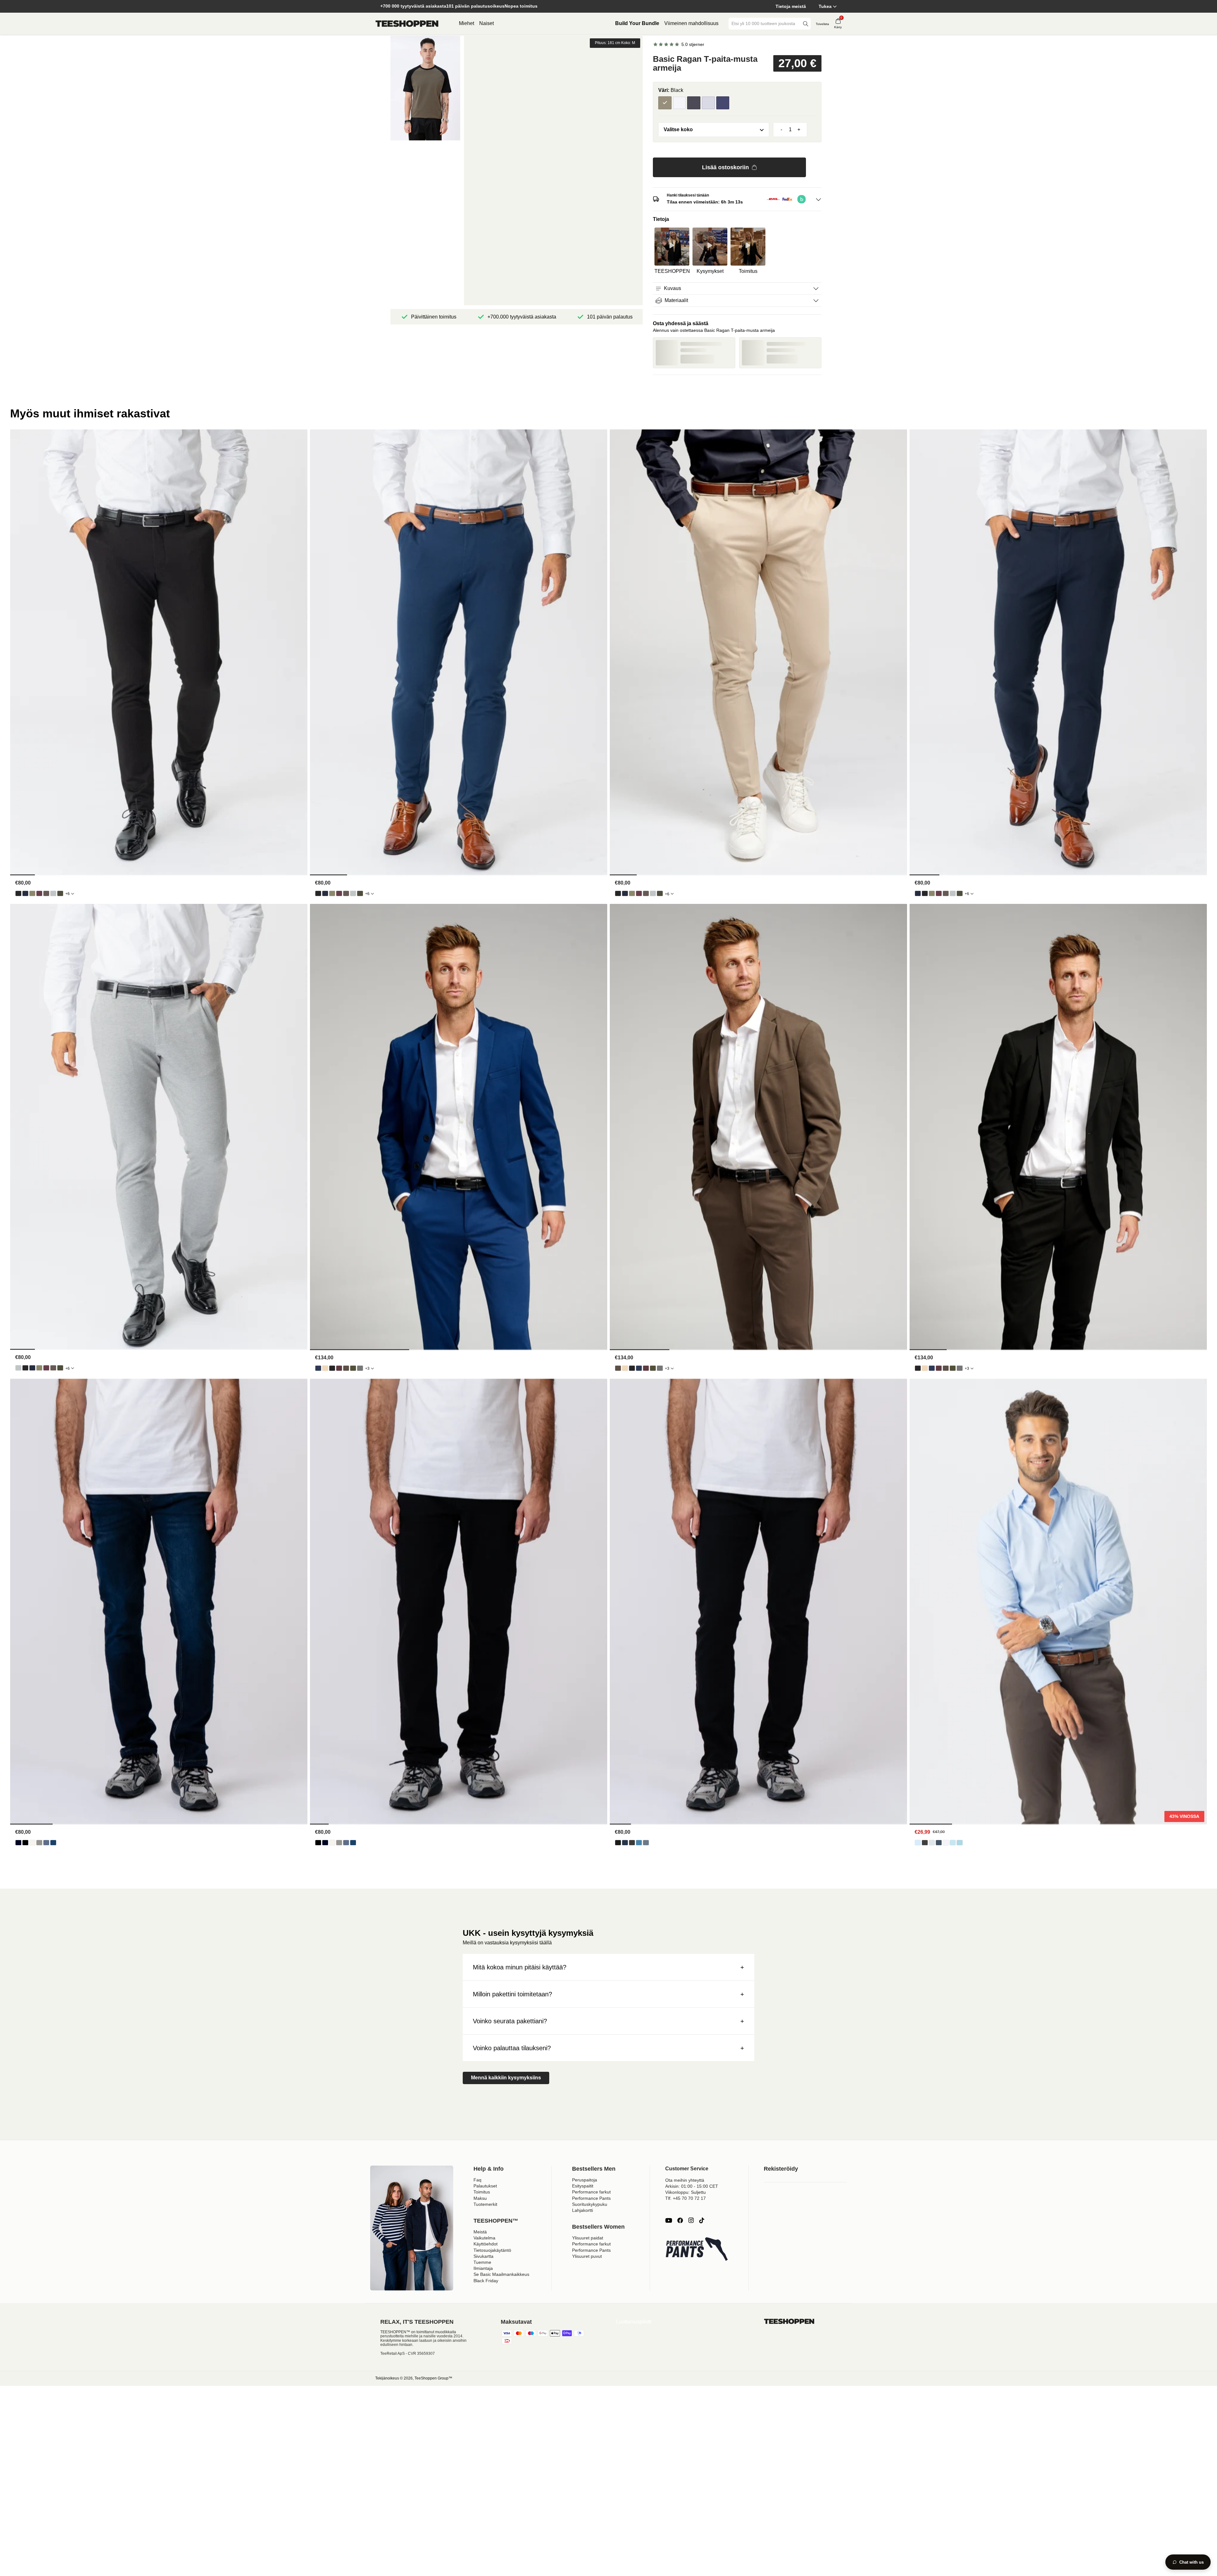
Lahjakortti (583, 2210)
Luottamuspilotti (634, 2322)
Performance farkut (591, 2192)
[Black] (665, 103)
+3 (367, 1368)
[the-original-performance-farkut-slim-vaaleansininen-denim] (639, 1843)
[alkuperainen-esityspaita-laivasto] (939, 1843)
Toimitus (482, 2192)
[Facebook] (680, 2220)
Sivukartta (483, 2256)
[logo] (407, 24)
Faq (477, 2180)
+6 (68, 894)
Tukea (825, 6)
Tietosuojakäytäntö (492, 2250)
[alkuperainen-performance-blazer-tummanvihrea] (353, 1368)
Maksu (480, 2198)
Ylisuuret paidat (588, 2238)
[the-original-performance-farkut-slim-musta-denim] (618, 1843)
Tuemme (482, 2262)
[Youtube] (669, 2220)
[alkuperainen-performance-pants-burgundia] (39, 893)
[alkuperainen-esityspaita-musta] (925, 1843)
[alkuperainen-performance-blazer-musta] (332, 1368)
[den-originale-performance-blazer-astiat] (325, 1368)
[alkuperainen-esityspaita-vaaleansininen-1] (918, 1843)
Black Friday (486, 2281)
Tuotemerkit (485, 2204)
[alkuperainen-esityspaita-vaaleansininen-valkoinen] (960, 1843)
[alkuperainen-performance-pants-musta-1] (18, 893)
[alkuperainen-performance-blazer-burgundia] (339, 1368)
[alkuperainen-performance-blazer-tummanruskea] (346, 1368)
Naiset (486, 23)
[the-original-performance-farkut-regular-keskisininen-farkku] (53, 1843)
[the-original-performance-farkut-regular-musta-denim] (25, 1843)
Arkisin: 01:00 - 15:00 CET (692, 2186)
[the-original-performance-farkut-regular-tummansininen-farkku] (18, 1843)
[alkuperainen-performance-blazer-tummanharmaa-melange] (360, 1368)
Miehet (467, 23)
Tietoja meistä (791, 6)
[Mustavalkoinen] (679, 103)
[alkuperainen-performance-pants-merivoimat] (25, 893)
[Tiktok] (702, 2220)
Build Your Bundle (637, 23)
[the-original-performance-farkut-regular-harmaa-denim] (39, 1843)
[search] (806, 24)
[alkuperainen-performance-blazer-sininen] (318, 1368)
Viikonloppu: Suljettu (686, 2192)
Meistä (480, 2232)
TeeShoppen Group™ (433, 2378)
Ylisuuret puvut (587, 2256)
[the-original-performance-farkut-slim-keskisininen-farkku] (646, 1843)
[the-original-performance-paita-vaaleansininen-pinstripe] (953, 1843)
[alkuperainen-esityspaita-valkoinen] (946, 1843)
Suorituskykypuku (590, 2204)
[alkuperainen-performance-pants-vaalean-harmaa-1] (53, 893)
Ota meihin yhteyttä (685, 2180)
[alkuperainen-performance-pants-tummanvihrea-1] (60, 893)
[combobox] (765, 24)
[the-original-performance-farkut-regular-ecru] (32, 1843)
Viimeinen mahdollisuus (691, 23)
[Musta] (694, 103)
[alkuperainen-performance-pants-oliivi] (32, 893)
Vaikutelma (484, 2238)
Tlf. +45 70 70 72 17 (686, 2198)
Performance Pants (591, 2198)
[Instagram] (691, 2220)
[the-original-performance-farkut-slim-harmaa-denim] (632, 1843)
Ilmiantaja (483, 2268)
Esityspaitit (583, 2186)
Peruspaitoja (585, 2180)
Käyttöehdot (486, 2244)
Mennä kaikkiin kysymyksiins (506, 2078)
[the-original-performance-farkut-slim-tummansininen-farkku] (625, 1843)
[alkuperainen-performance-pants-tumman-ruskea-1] (46, 893)
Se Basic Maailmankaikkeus (501, 2274)
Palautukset (485, 2186)
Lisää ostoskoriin (725, 167)
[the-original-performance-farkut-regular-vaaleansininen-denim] (46, 1843)
